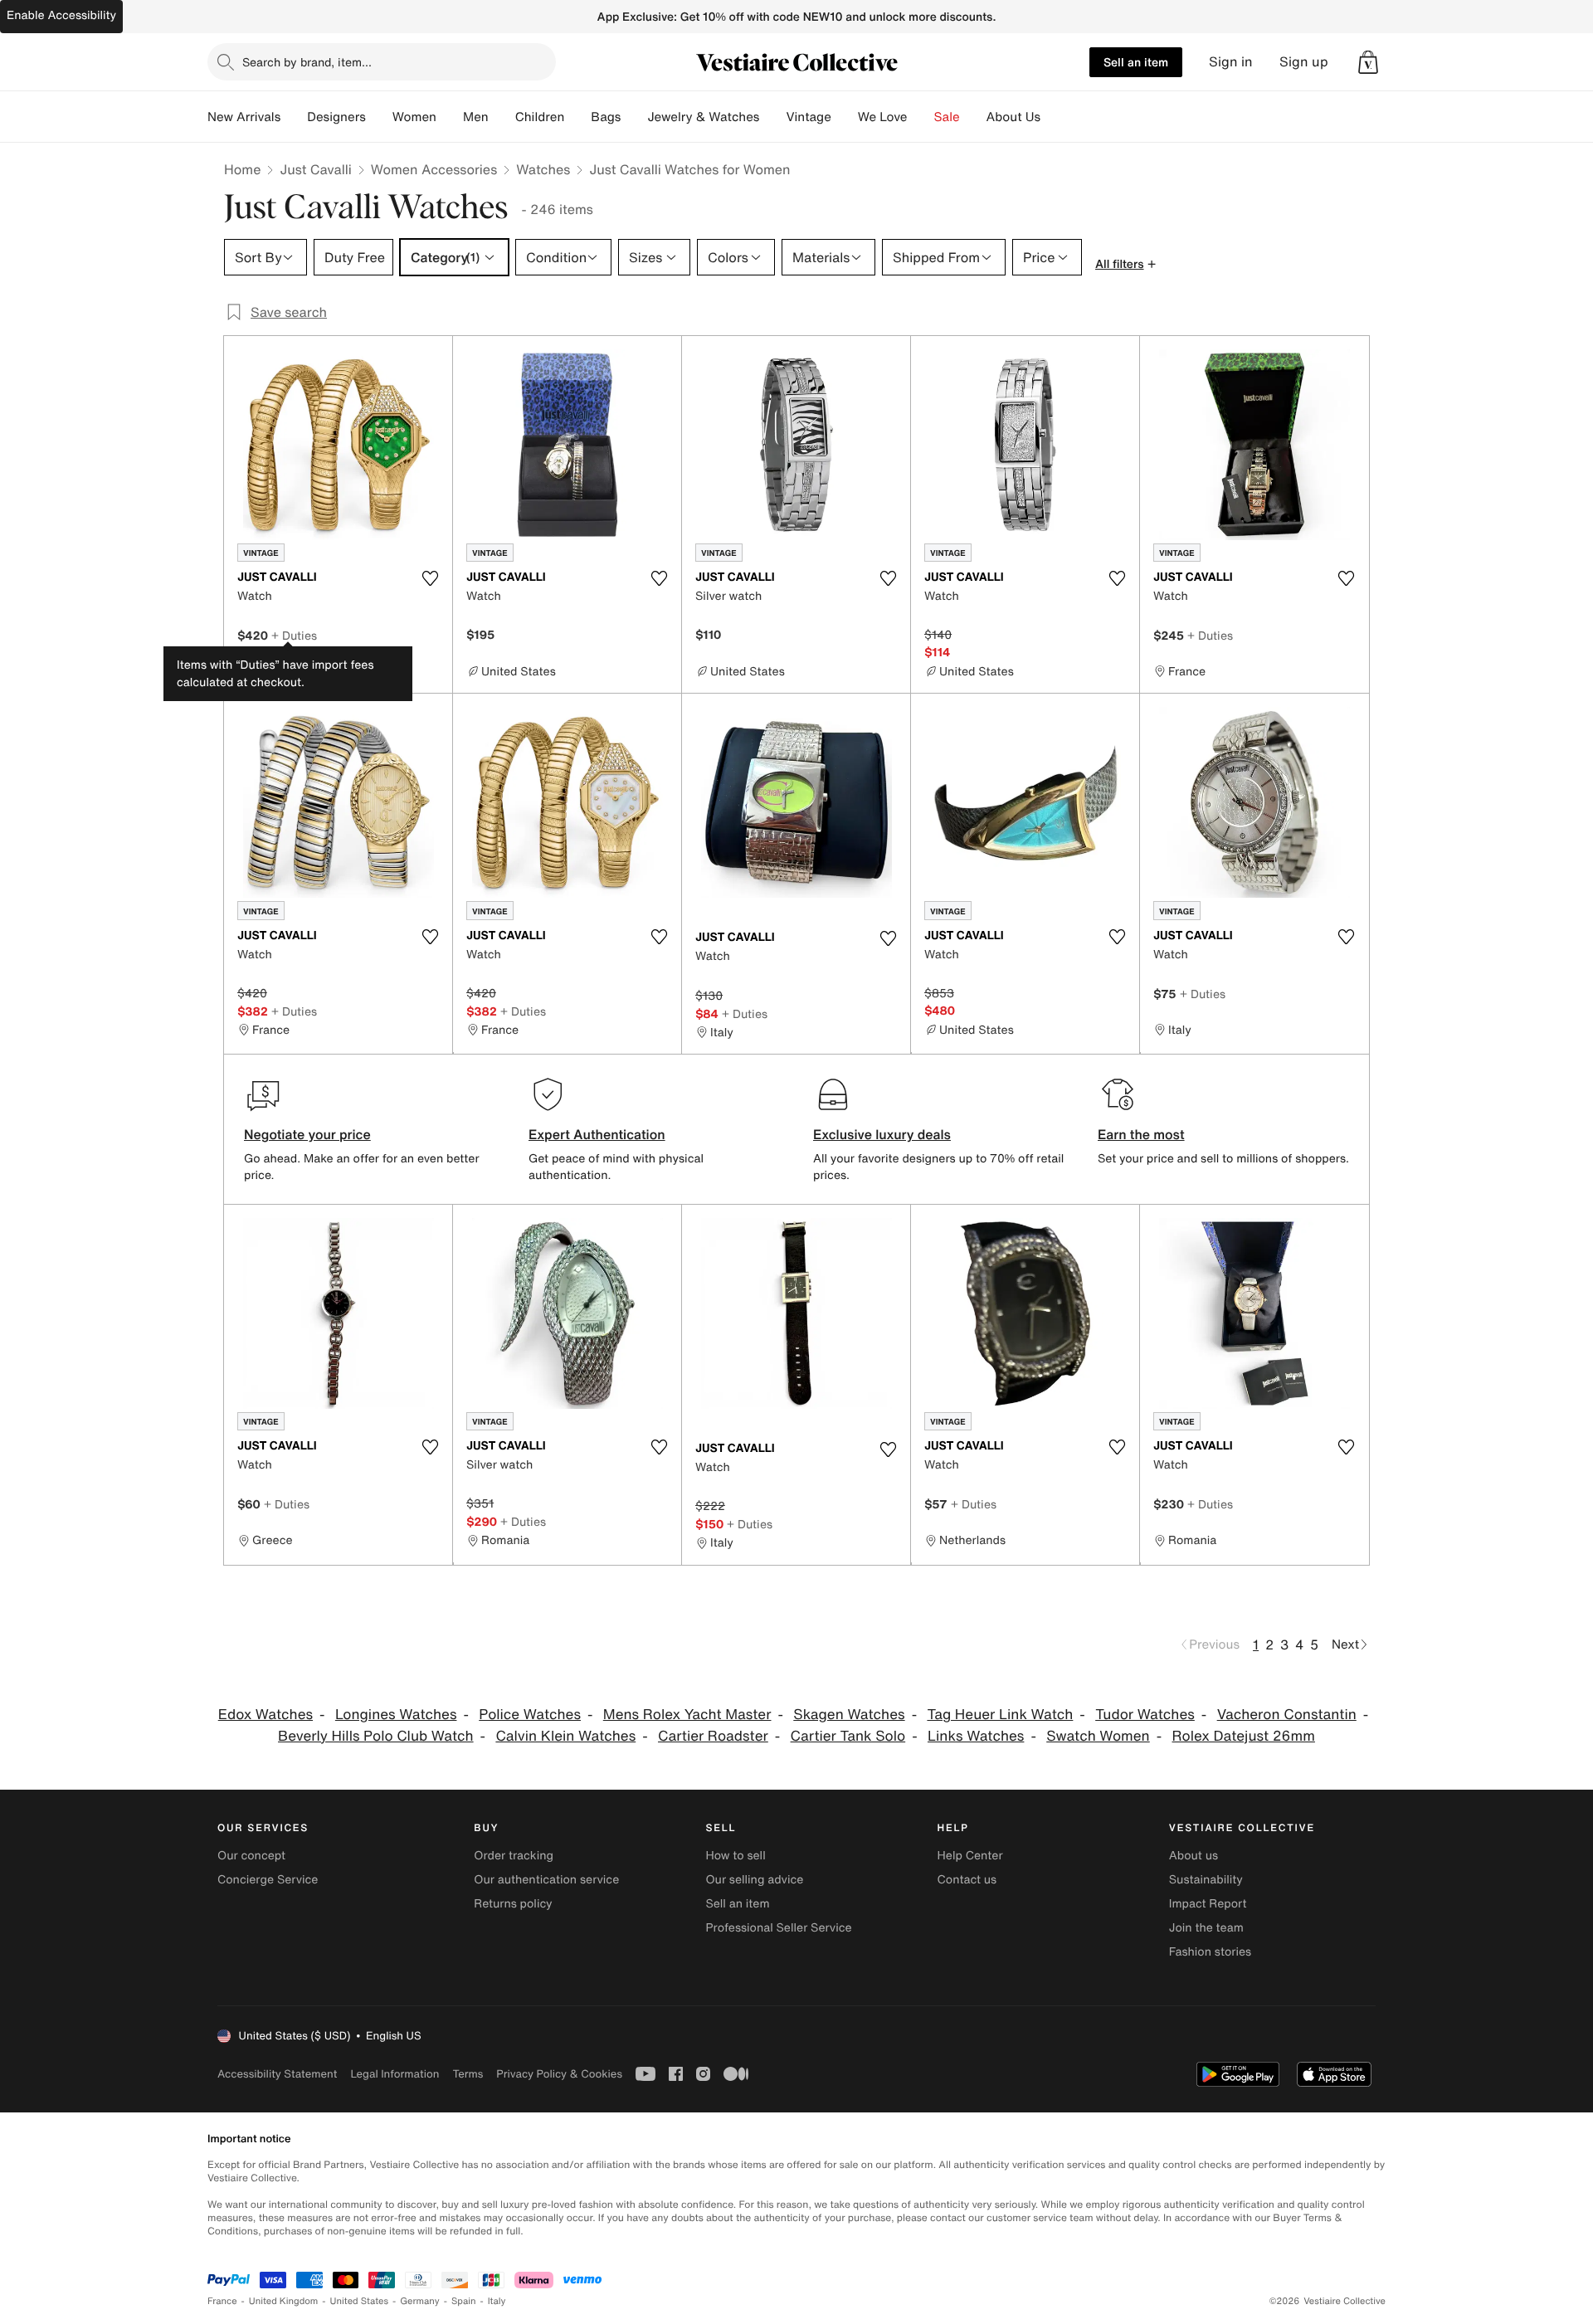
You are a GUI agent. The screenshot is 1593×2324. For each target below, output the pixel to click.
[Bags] (634, 117)
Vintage (808, 117)
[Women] (450, 117)
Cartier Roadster (713, 1736)
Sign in (1231, 62)
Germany (420, 2301)
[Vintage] (845, 117)
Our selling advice (754, 1880)
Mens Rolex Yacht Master (687, 1715)
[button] (1368, 62)
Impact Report (1208, 1904)
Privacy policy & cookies (559, 2074)
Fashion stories (1210, 1952)
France (222, 2301)
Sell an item (1136, 62)
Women (414, 117)
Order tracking (514, 1856)
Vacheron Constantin (1287, 1715)
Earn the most (1141, 1134)
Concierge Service (268, 1880)
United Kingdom (284, 2301)
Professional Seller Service (778, 1928)
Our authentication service (546, 1880)
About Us (1013, 117)
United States (360, 2301)
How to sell (735, 1856)
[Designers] (379, 117)
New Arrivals (244, 117)
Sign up (1304, 62)
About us (1194, 1856)
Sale (947, 117)
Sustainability (1206, 1880)
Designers (336, 117)
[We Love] (921, 117)
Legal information (395, 2074)
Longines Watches (396, 1715)
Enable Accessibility (61, 15)
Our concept (251, 1856)
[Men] (502, 117)
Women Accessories (434, 169)
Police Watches (530, 1715)
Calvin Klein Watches (565, 1736)
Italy (497, 2301)
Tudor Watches (1145, 1715)
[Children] (577, 117)
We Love (883, 117)
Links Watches (976, 1736)
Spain (464, 2301)
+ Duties (294, 635)
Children (540, 117)
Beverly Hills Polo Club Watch (376, 1736)
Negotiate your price (307, 1134)
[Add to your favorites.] (430, 578)
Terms (468, 2074)
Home (242, 169)
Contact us (967, 1880)
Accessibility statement (277, 2074)
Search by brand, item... (307, 62)
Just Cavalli (315, 169)
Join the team (1206, 1928)
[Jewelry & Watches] (772, 117)
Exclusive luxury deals (882, 1134)
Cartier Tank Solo (848, 1736)
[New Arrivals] (294, 117)
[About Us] (1054, 117)
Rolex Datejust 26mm (1244, 1736)
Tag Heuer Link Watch (1000, 1715)
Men (476, 117)
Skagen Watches (849, 1715)
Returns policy (513, 1904)
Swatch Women (1098, 1736)
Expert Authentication (597, 1134)
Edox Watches (265, 1715)
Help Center (970, 1856)
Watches (543, 169)
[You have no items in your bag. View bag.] (1368, 62)
